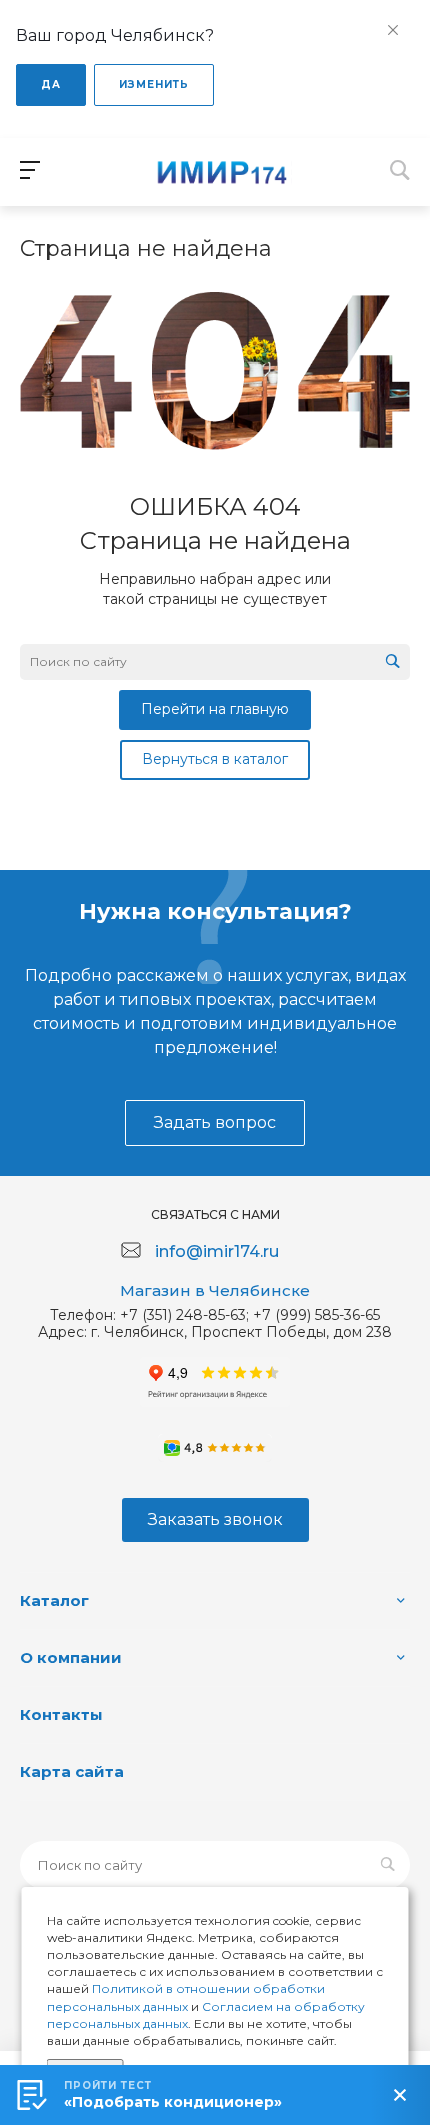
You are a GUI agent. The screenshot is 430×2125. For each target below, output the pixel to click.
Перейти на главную (215, 709)
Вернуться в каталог (215, 759)
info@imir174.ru (217, 1251)
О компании (71, 1657)
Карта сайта (72, 1771)
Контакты (61, 1714)
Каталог (54, 1600)
